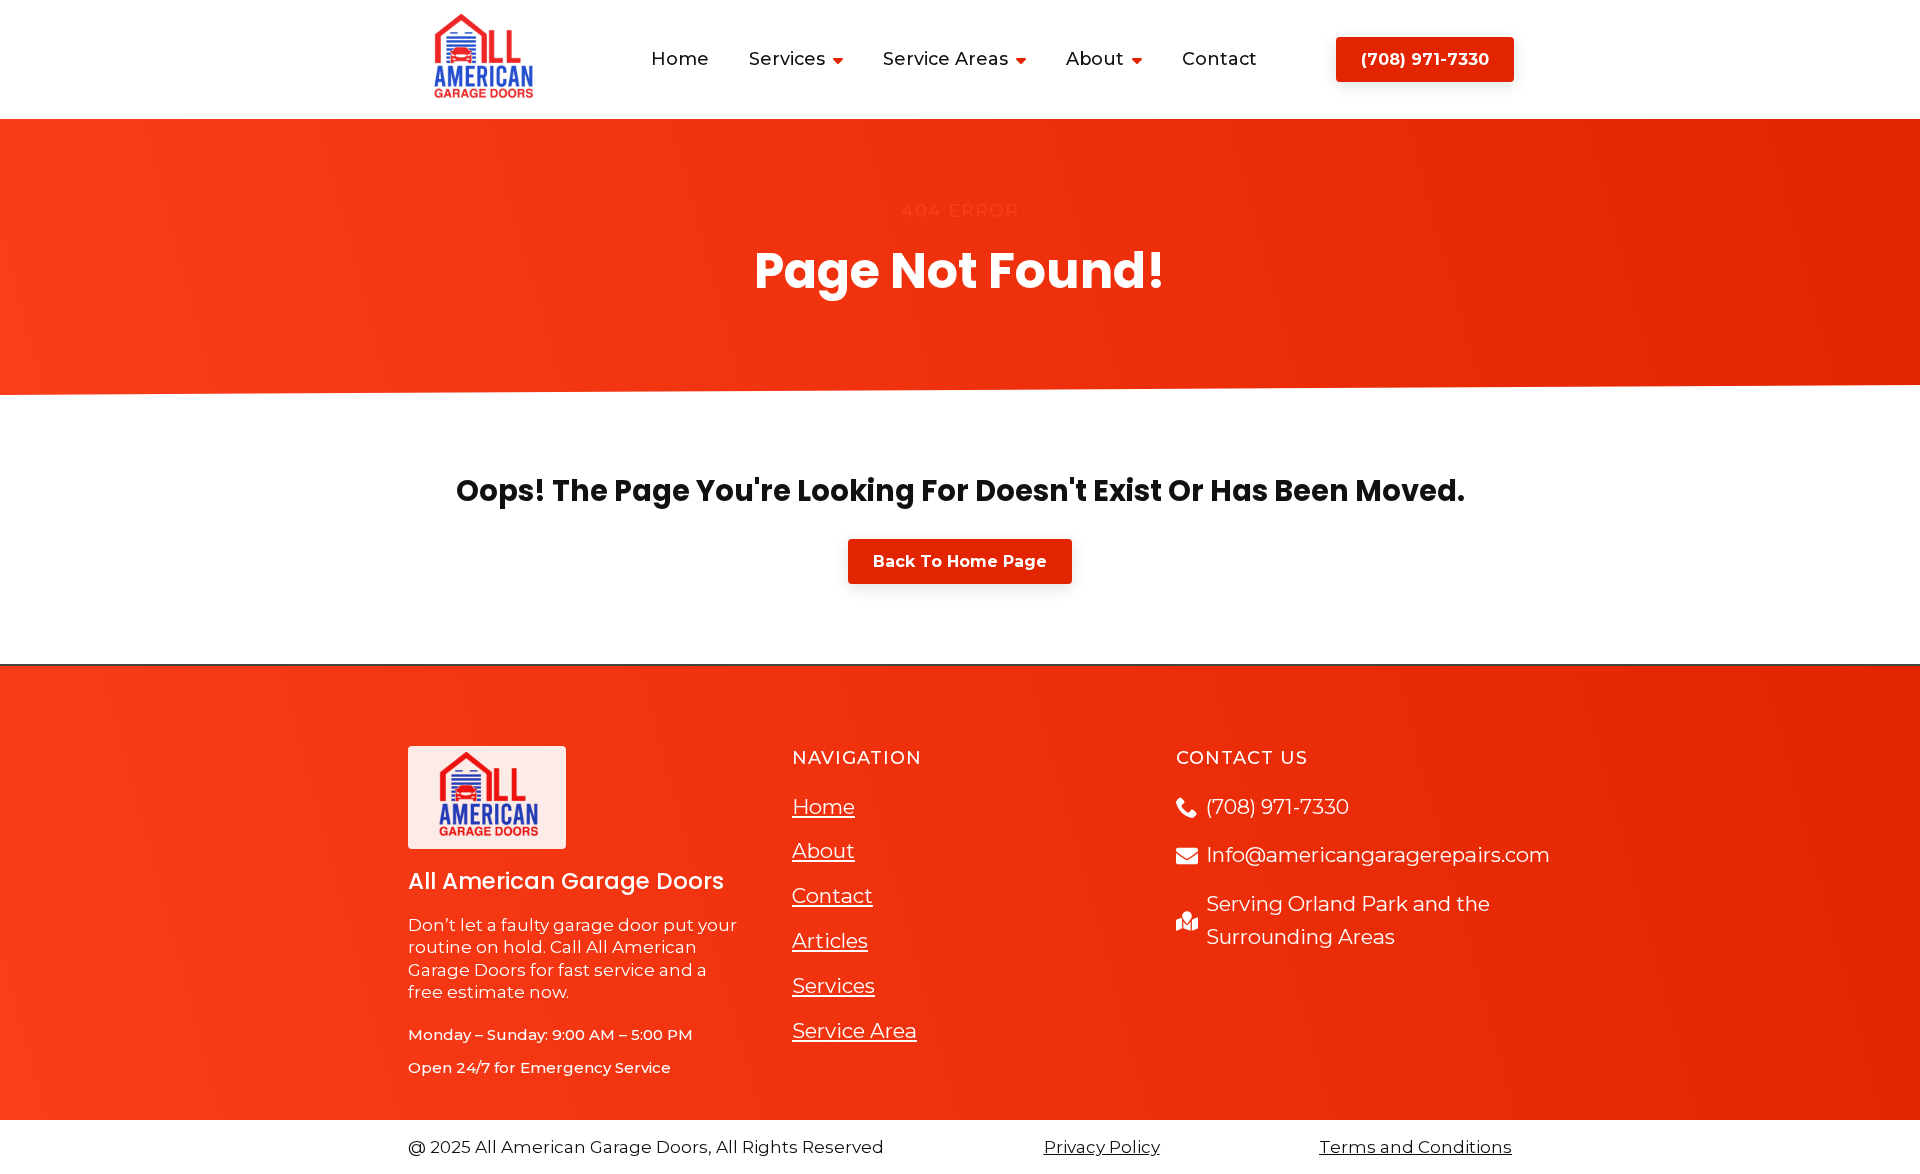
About (1095, 59)
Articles (830, 940)
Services (787, 59)
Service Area (854, 1030)
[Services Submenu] (844, 59)
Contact (1219, 59)
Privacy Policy (1102, 1147)
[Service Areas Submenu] (1027, 59)
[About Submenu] (1143, 59)
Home (680, 59)
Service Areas (945, 59)
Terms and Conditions (1415, 1147)
